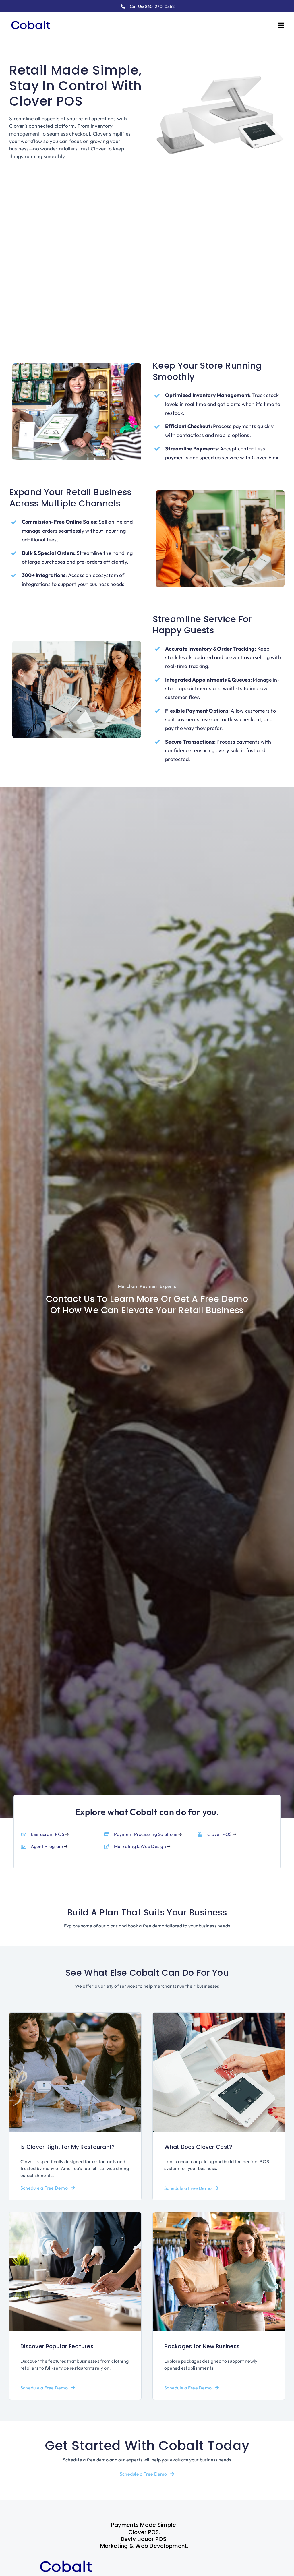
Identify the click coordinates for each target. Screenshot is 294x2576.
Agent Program (47, 1846)
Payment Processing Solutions (146, 1834)
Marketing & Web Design (140, 1846)
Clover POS (219, 1834)
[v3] (31, 19)
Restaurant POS (48, 1834)
